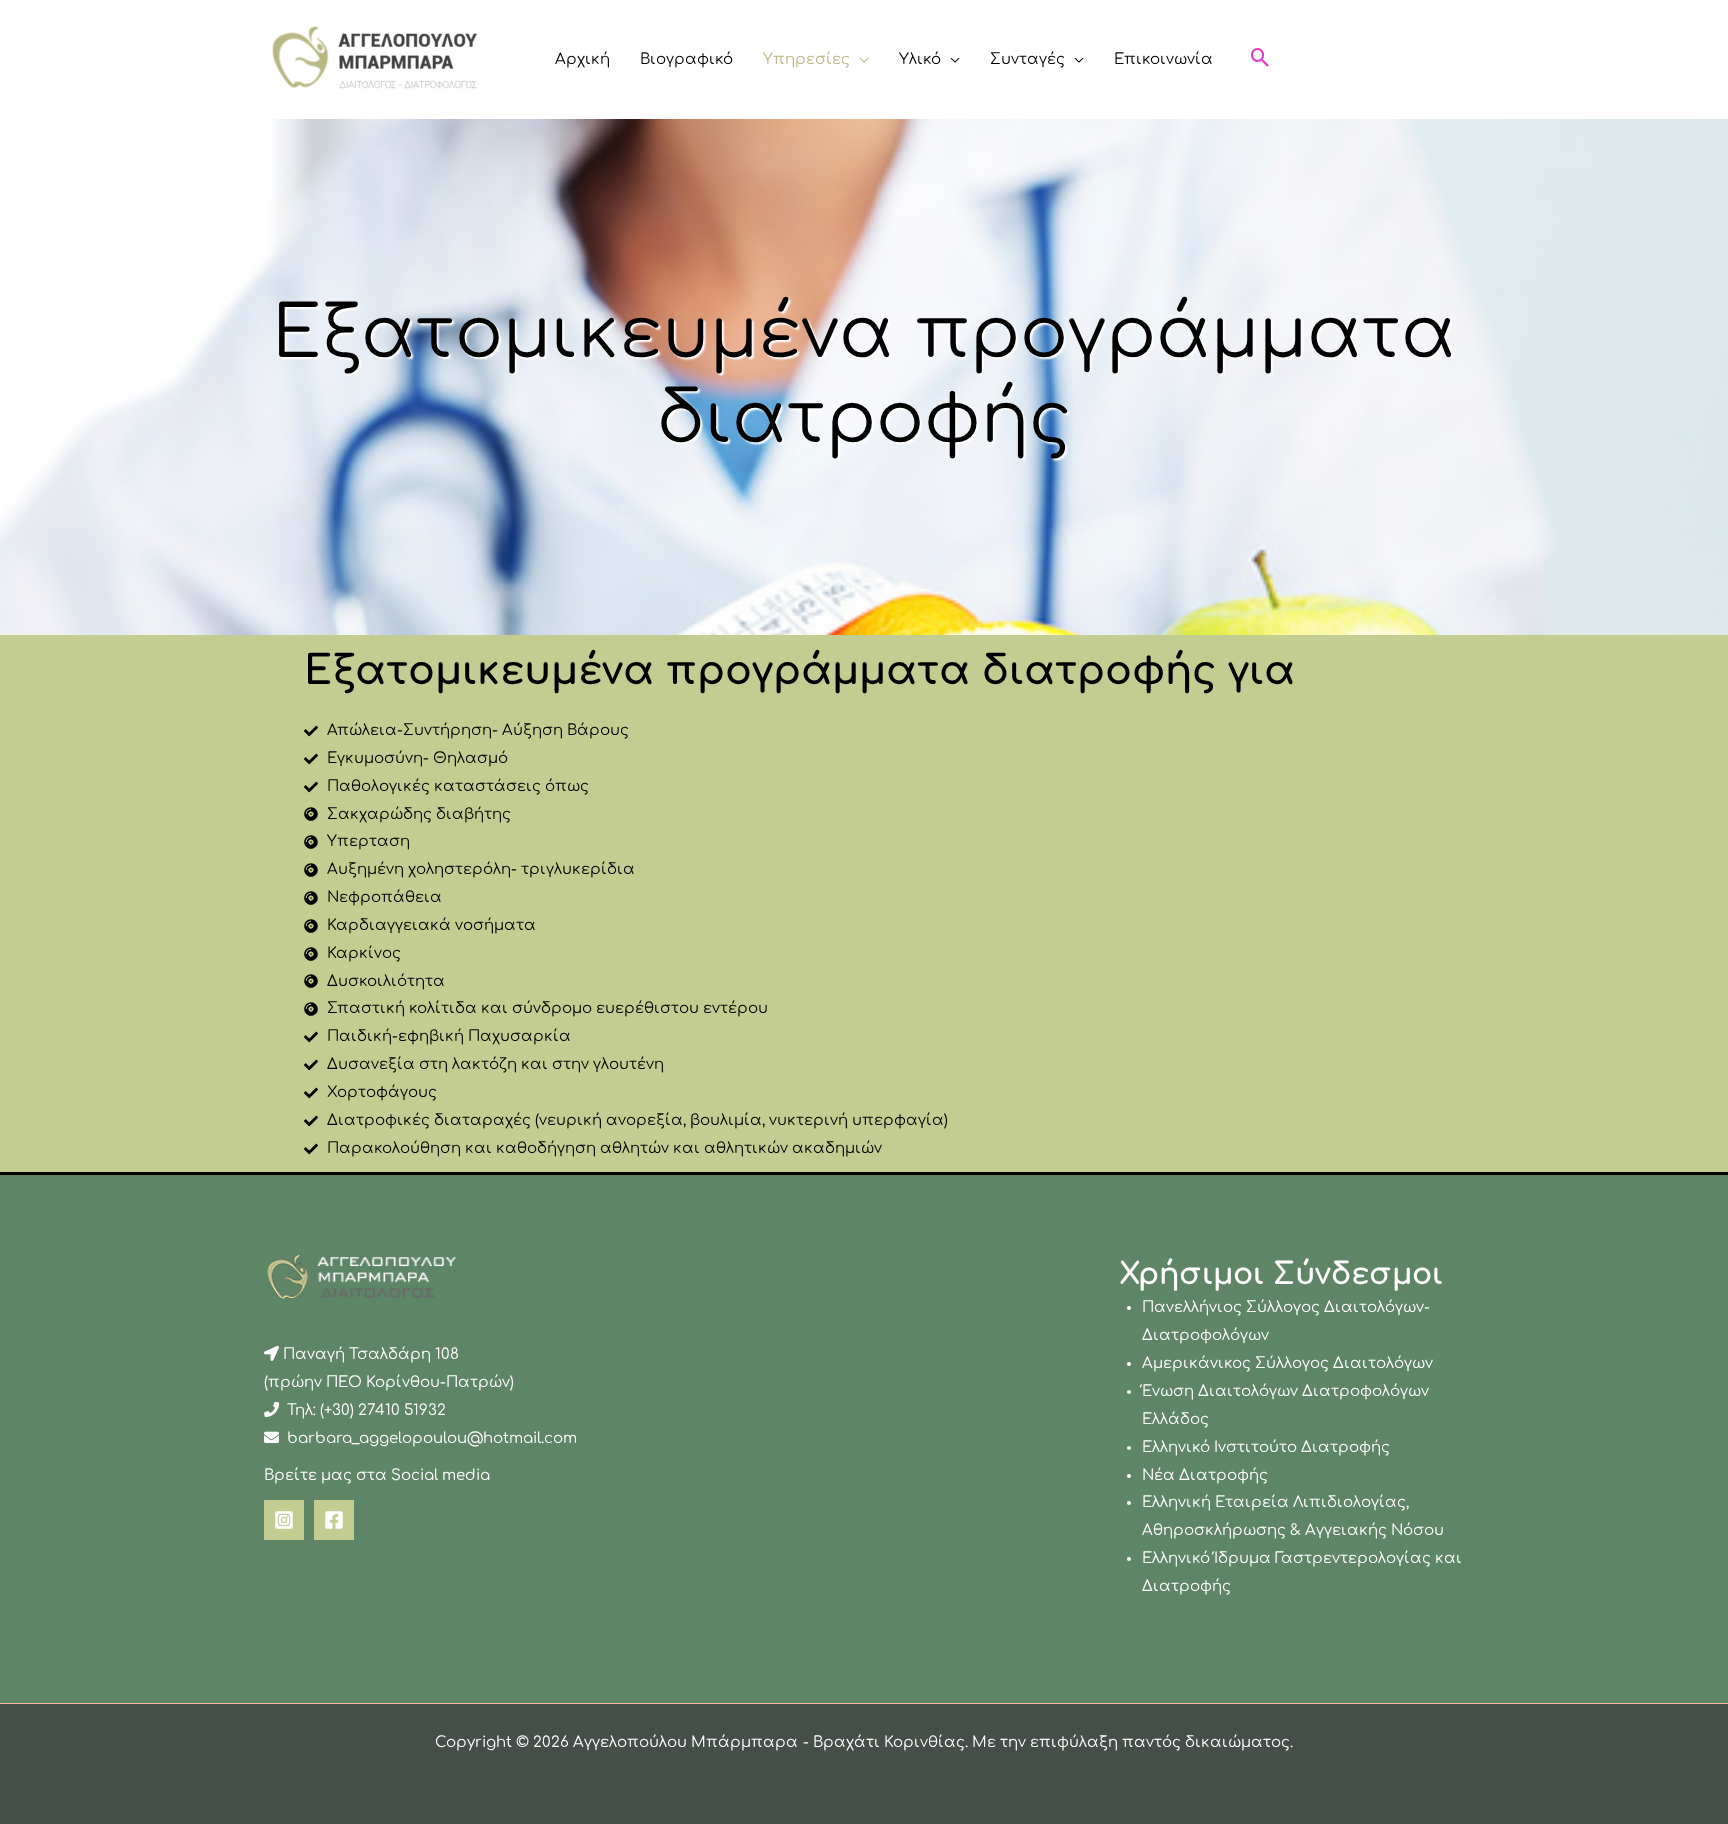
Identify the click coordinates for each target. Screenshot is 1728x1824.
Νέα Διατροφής (1205, 1475)
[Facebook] (334, 1520)
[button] (859, 60)
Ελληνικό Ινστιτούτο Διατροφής (1266, 1447)
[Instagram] (284, 1520)
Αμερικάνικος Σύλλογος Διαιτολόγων (1287, 1363)
